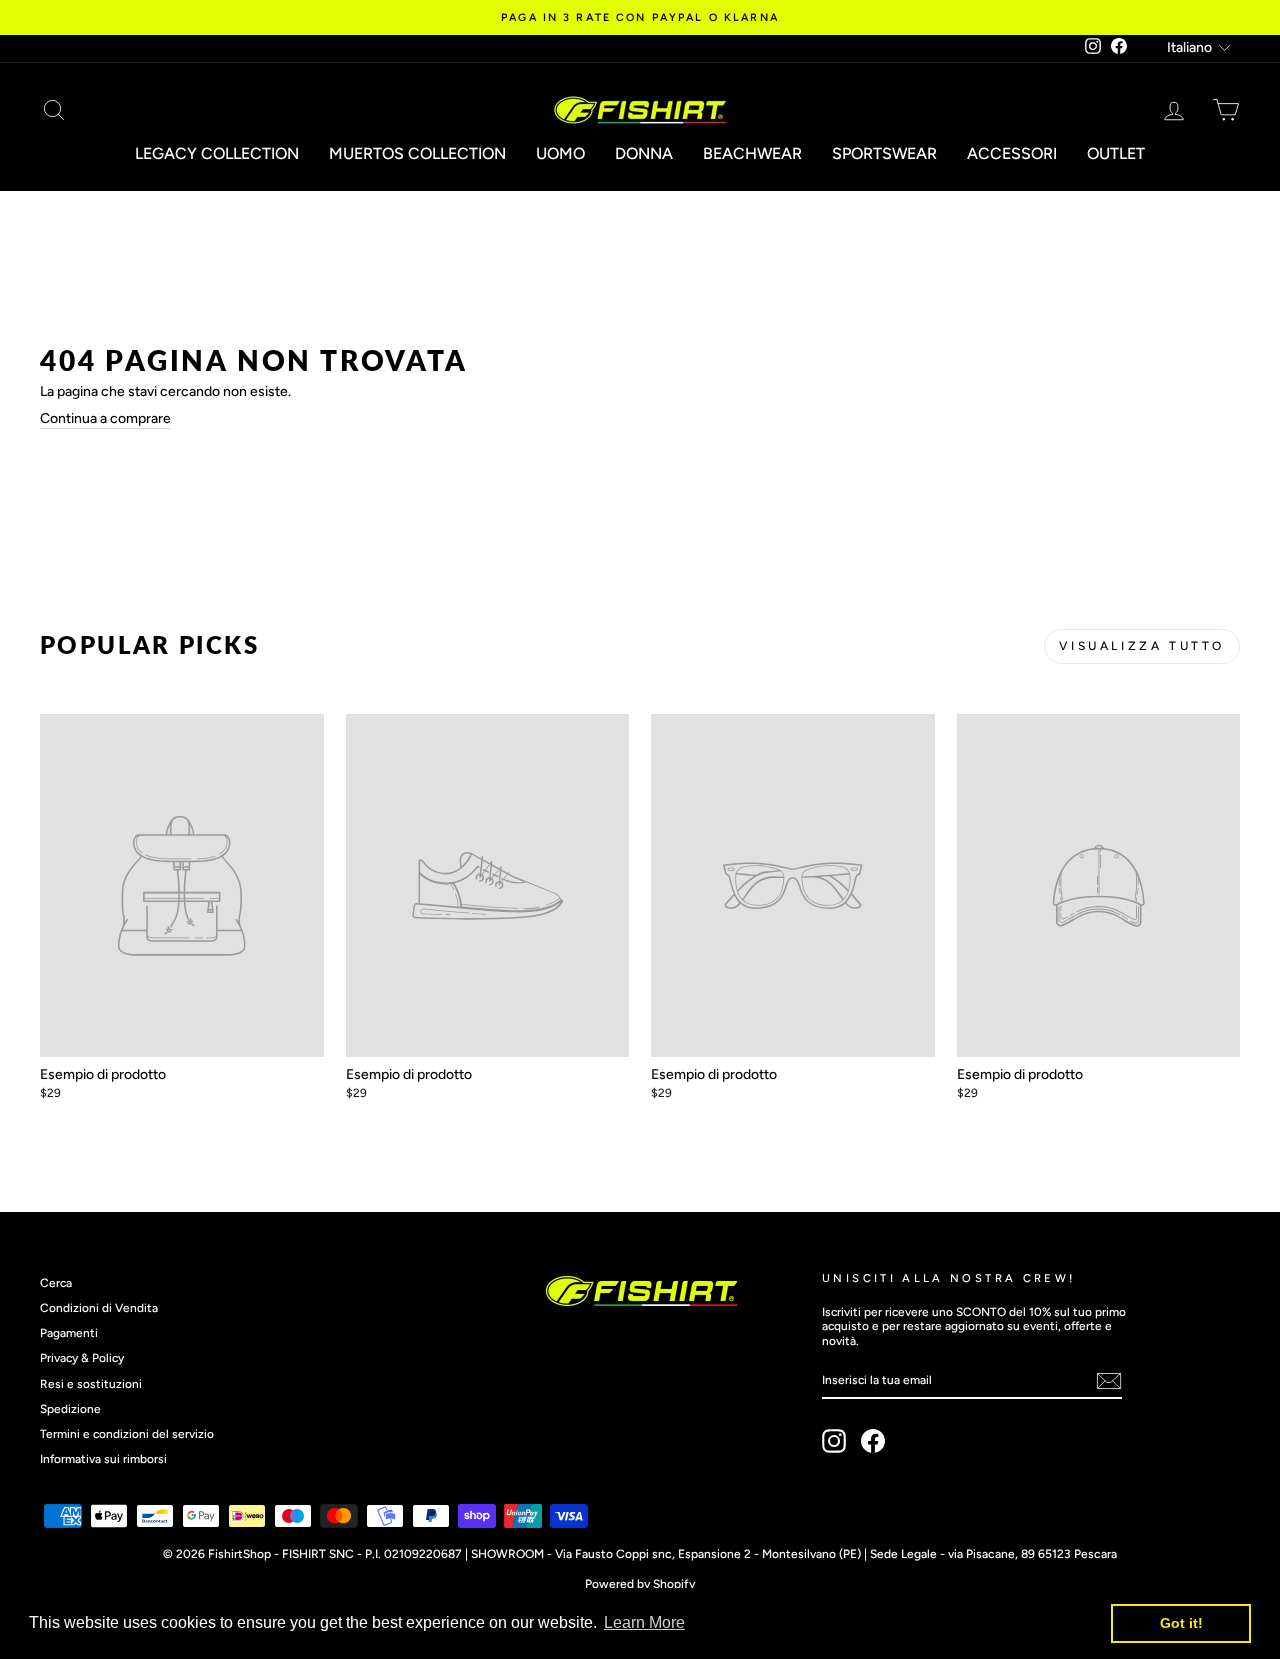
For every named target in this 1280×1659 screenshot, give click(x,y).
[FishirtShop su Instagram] (834, 1441)
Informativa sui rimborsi (103, 1459)
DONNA (644, 153)
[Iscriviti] (1109, 1381)
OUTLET (1116, 153)
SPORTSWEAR (884, 153)
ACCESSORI (1012, 153)
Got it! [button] (1181, 1623)
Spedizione (70, 1409)
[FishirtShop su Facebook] (873, 1441)
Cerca (56, 1283)
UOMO (560, 153)
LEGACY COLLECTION (217, 153)
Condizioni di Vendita (99, 1308)
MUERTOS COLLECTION (417, 153)
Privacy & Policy (82, 1358)
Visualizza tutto (1142, 646)
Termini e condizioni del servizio (127, 1434)
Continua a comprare (105, 419)
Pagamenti (69, 1333)
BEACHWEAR (752, 153)
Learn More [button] (644, 1622)
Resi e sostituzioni (91, 1384)
